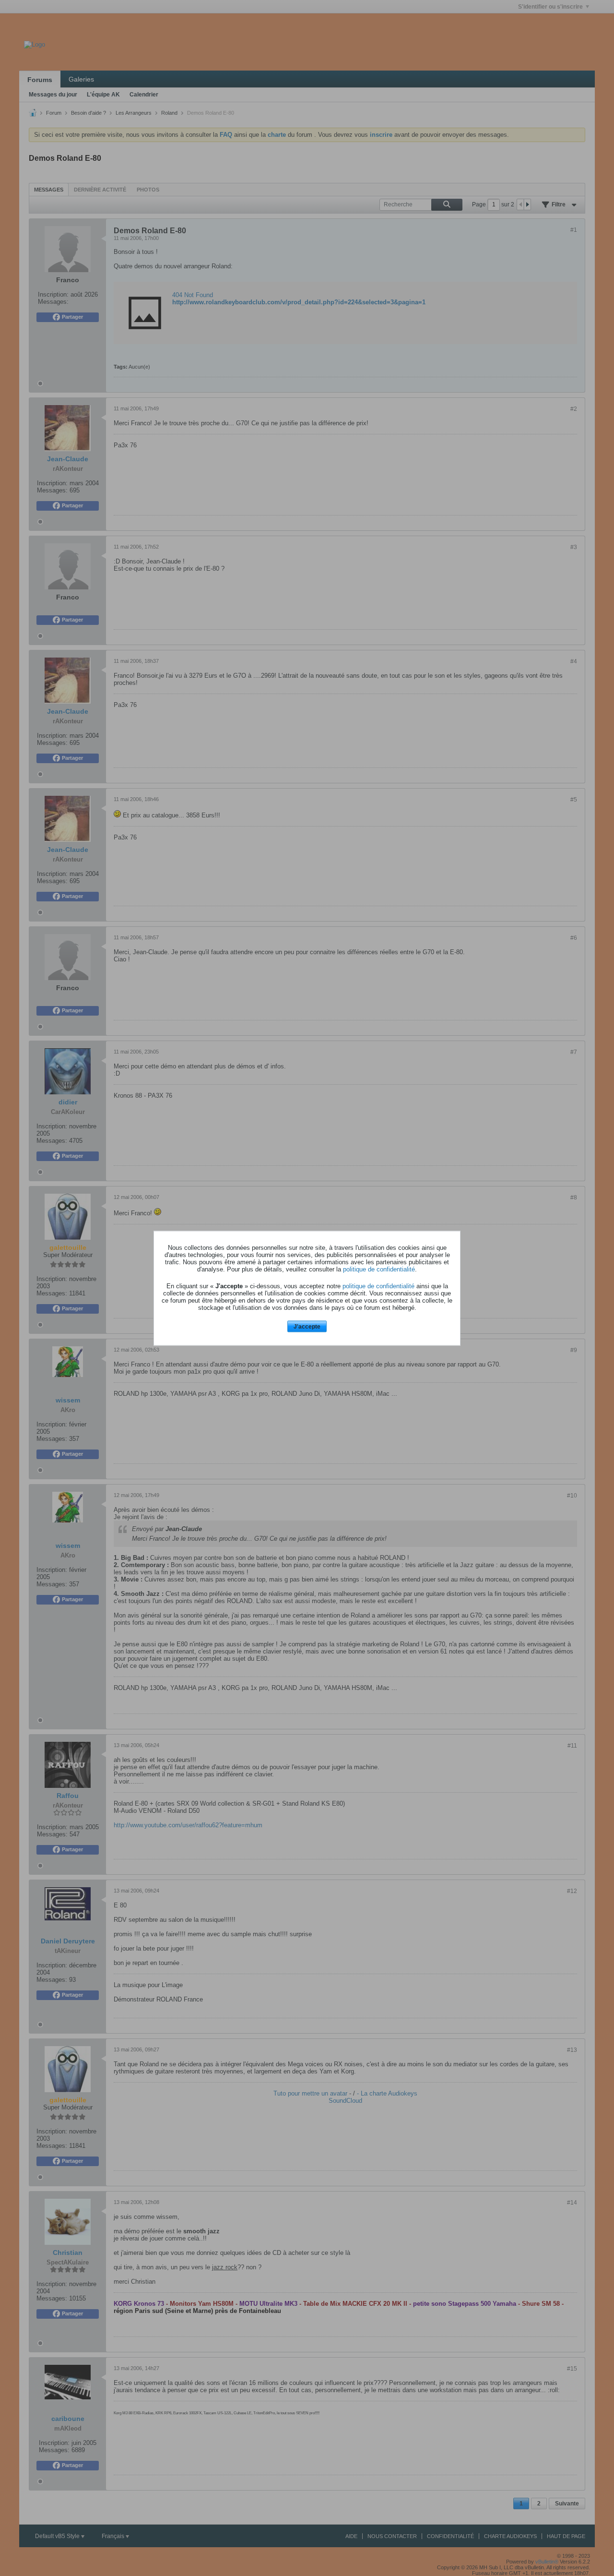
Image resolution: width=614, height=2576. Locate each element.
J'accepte (307, 1327)
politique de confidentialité (379, 1269)
